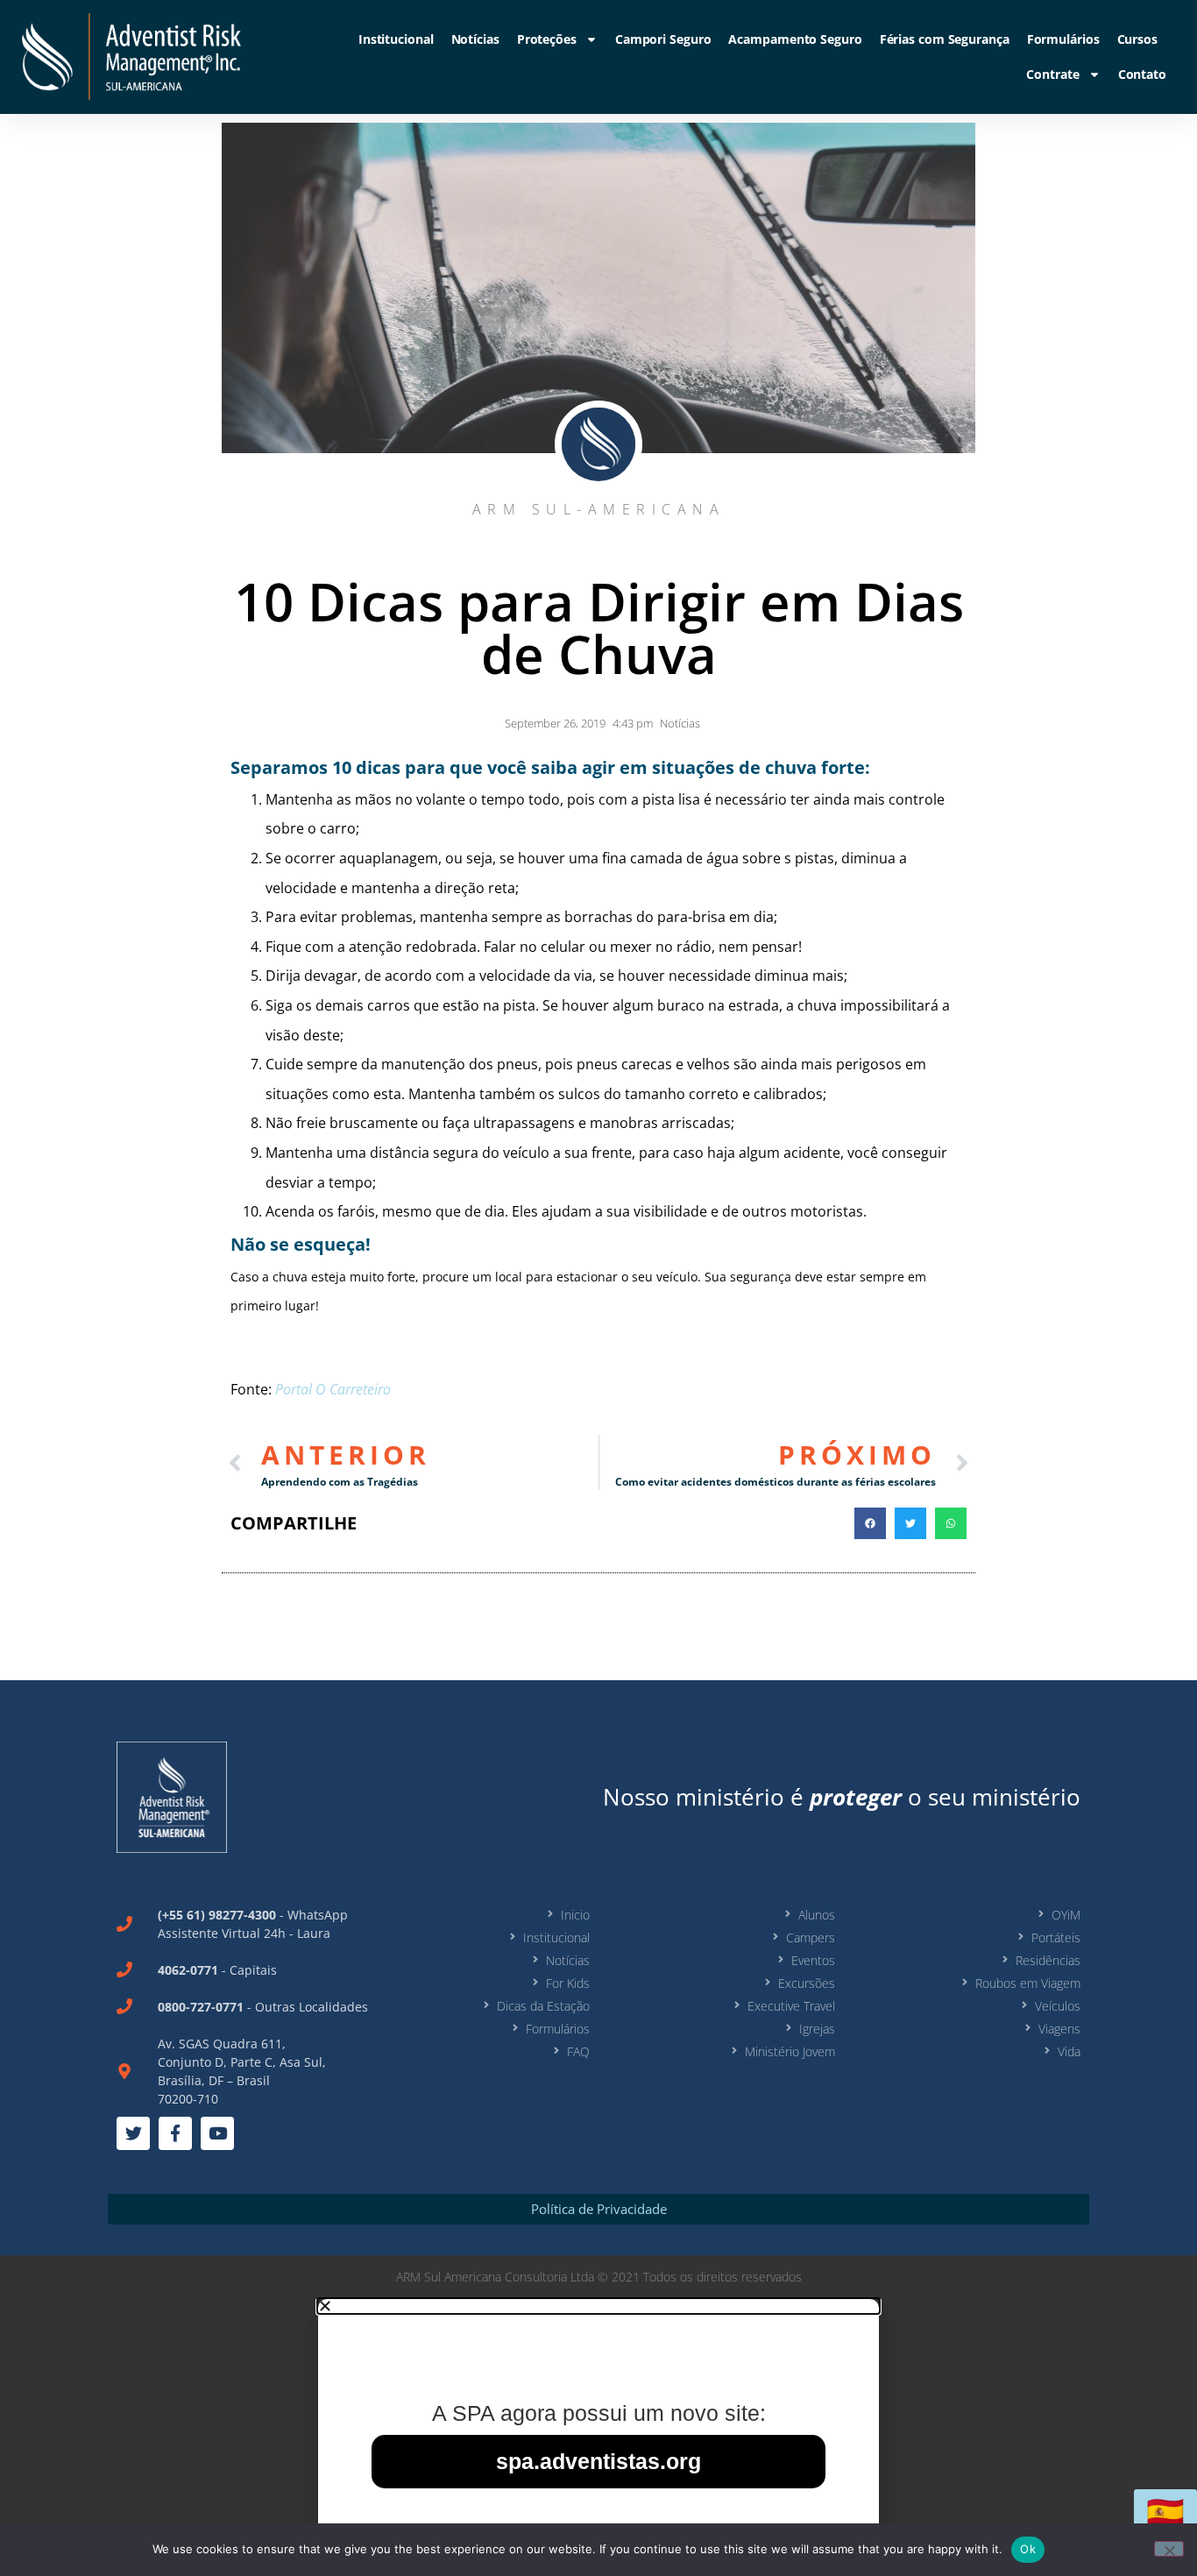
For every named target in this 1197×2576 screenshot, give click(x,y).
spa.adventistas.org (598, 2461)
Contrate (1052, 74)
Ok (1028, 2549)
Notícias (475, 39)
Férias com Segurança (945, 39)
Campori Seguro (663, 39)
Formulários (1063, 39)
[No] (1169, 2549)
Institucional (396, 39)
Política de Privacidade (599, 2209)
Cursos (1137, 39)
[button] (870, 1523)
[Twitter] (133, 2133)
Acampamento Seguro (795, 39)
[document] (598, 2438)
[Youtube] (217, 2133)
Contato (1142, 74)
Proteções (547, 39)
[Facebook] (175, 2133)
